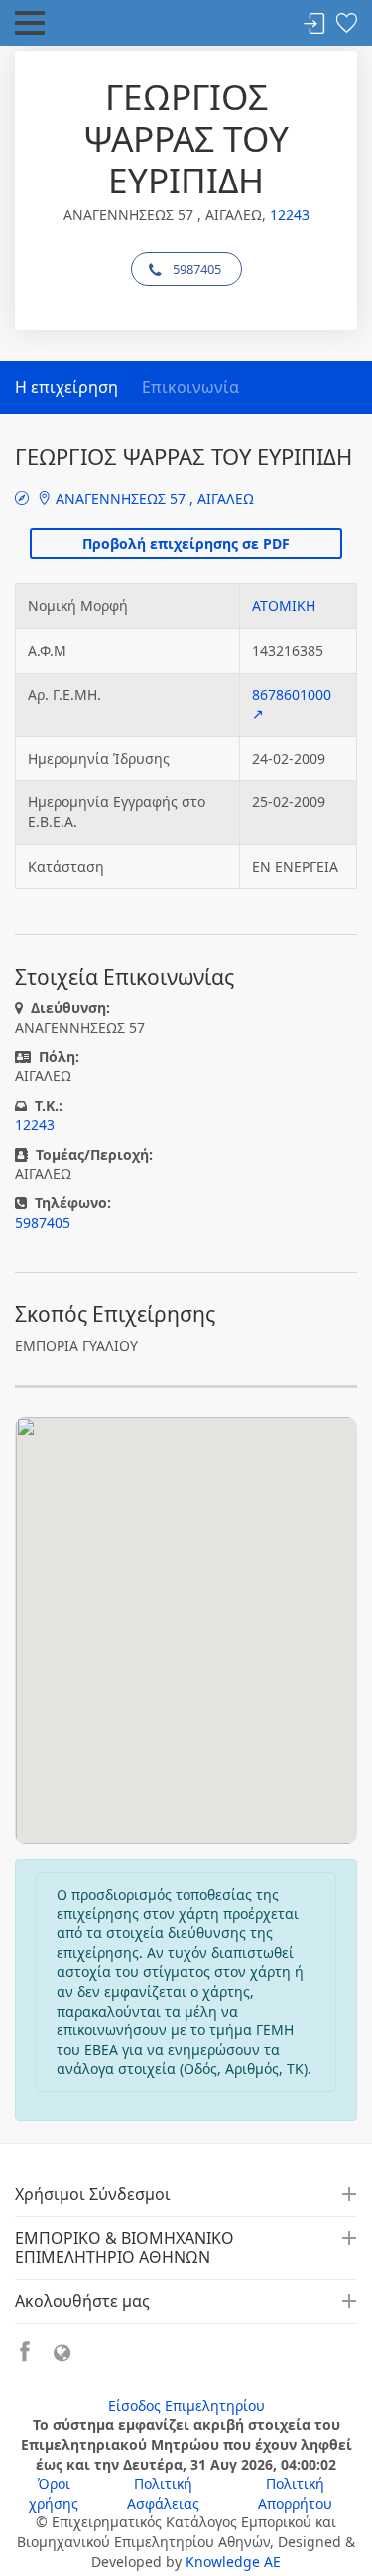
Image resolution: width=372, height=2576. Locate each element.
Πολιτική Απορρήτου (295, 2493)
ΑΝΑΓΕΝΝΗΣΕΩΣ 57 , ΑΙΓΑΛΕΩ (153, 498)
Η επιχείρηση (66, 387)
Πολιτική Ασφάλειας (163, 2493)
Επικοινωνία (190, 387)
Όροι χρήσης (54, 2493)
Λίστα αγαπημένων (346, 24)
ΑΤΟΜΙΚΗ (284, 606)
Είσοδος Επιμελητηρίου (186, 2406)
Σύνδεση (314, 24)
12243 (290, 215)
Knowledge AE (233, 2562)
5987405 (197, 269)
